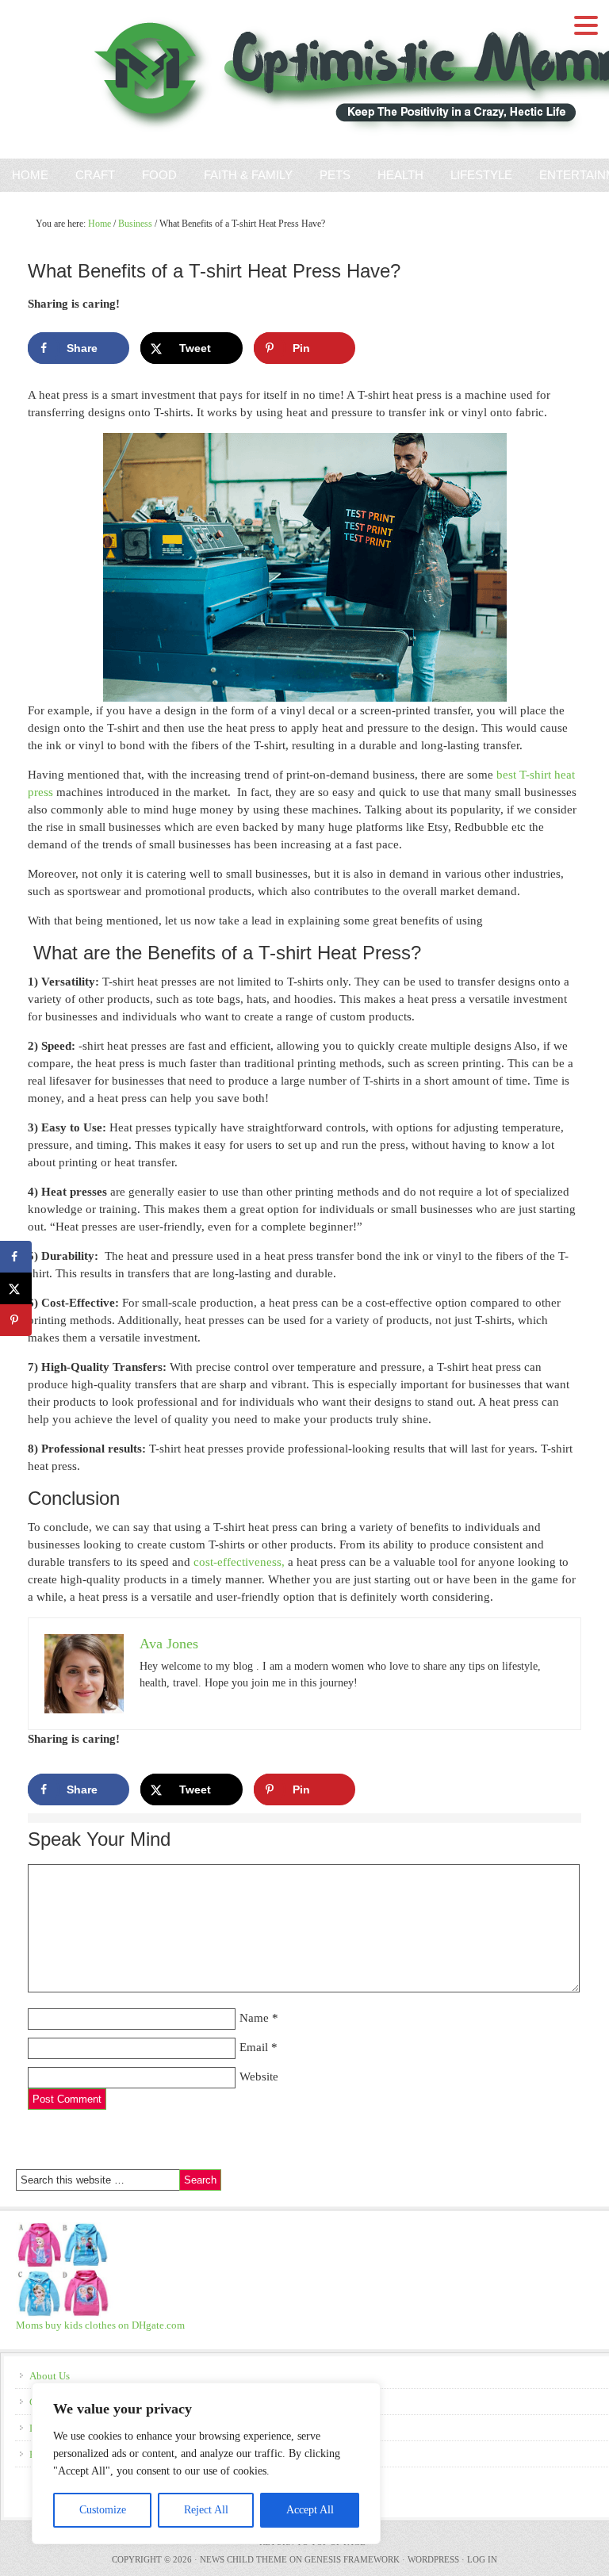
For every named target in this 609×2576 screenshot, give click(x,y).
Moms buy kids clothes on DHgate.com (100, 2325)
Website (259, 2076)
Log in (482, 2559)
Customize (103, 2510)
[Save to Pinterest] (16, 1320)
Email (254, 2047)
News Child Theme (243, 2559)
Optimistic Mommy (184, 79)
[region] (206, 2463)
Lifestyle (481, 175)
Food (159, 175)
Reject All (206, 2510)
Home (30, 175)
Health (400, 175)
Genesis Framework (352, 2559)
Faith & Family (242, 175)
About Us (50, 2376)
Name (254, 2018)
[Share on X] (16, 1288)
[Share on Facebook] (16, 1257)
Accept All (310, 2510)
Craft (95, 175)
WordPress (433, 2559)
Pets (335, 175)
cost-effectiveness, (239, 1562)
